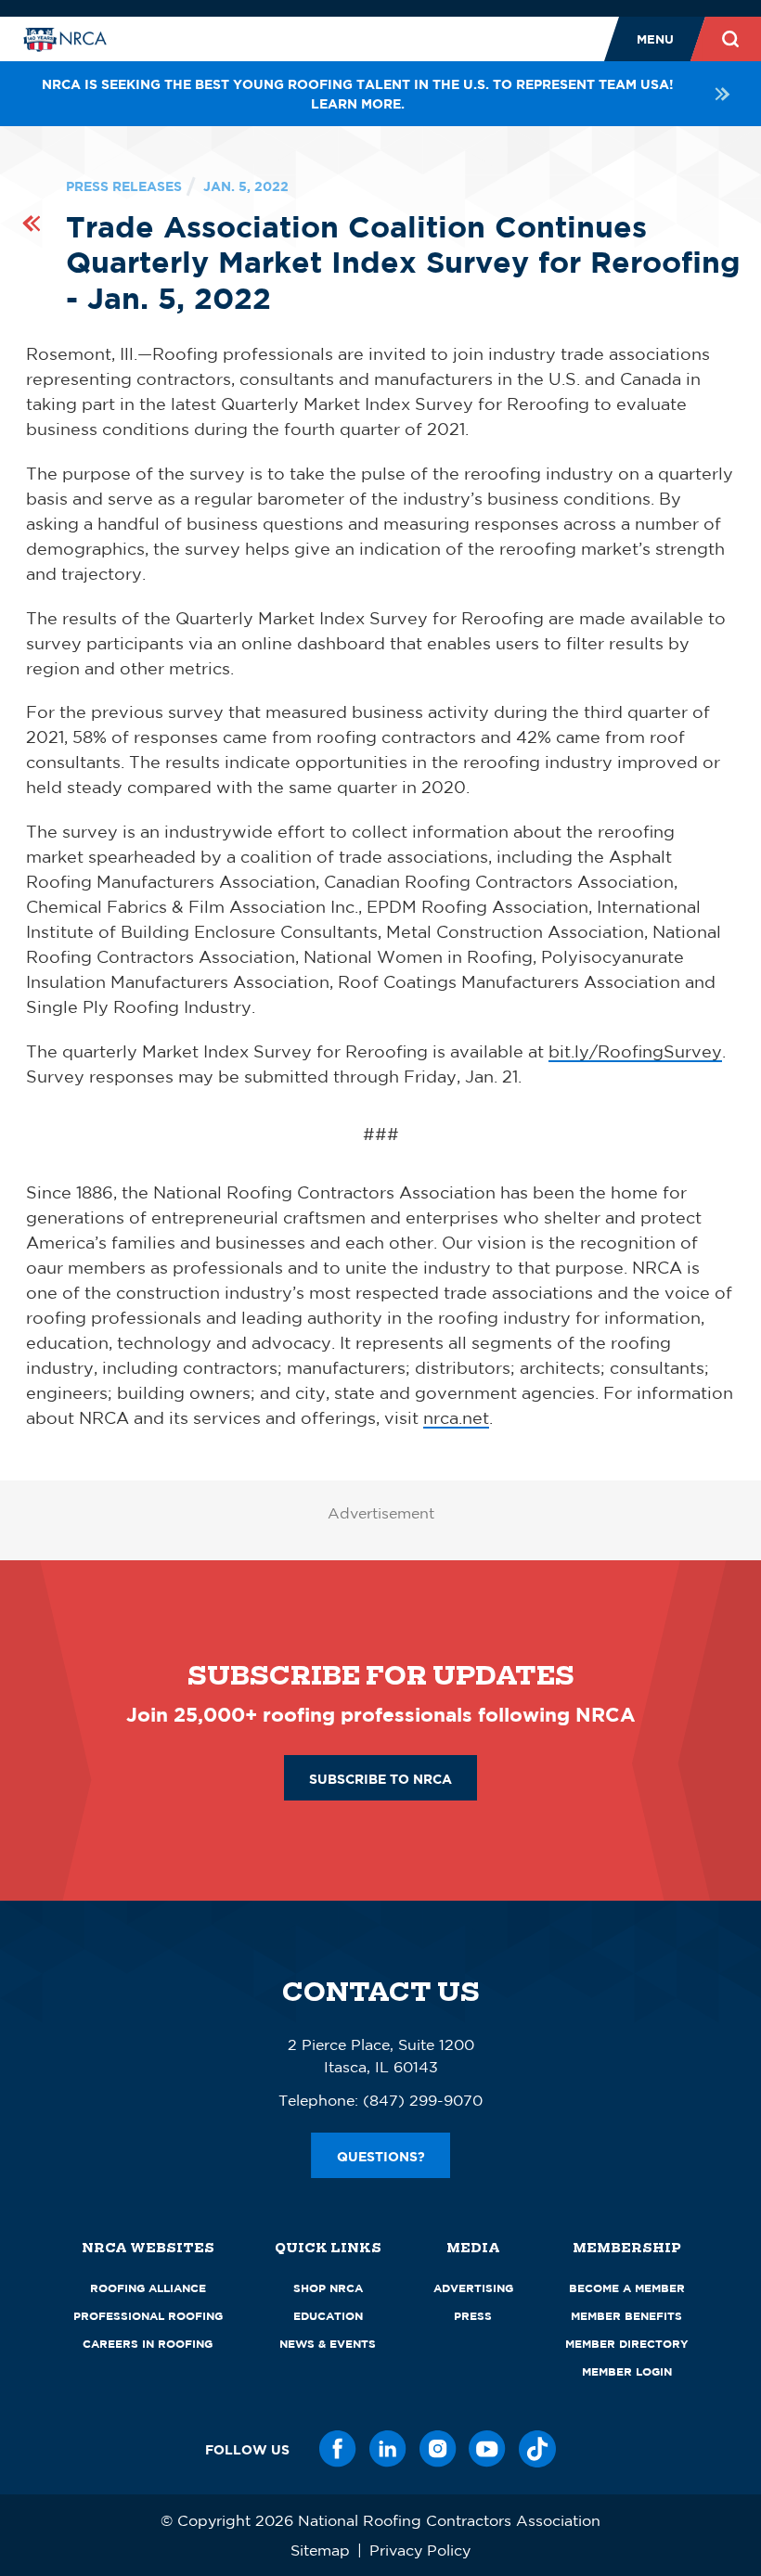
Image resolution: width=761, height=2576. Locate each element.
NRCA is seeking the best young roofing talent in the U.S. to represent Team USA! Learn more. (358, 94)
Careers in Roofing (148, 2344)
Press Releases (124, 186)
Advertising (473, 2288)
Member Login (627, 2371)
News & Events (328, 2344)
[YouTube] (487, 2449)
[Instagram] (438, 2449)
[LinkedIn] (388, 2449)
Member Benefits (626, 2316)
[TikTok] (537, 2449)
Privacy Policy (420, 2550)
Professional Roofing (148, 2316)
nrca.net (456, 1417)
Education (328, 2316)
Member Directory (627, 2344)
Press (473, 2316)
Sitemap (320, 2550)
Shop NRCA (328, 2288)
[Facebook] (338, 2449)
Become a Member (627, 2288)
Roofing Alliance (148, 2288)
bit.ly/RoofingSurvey (635, 1051)
